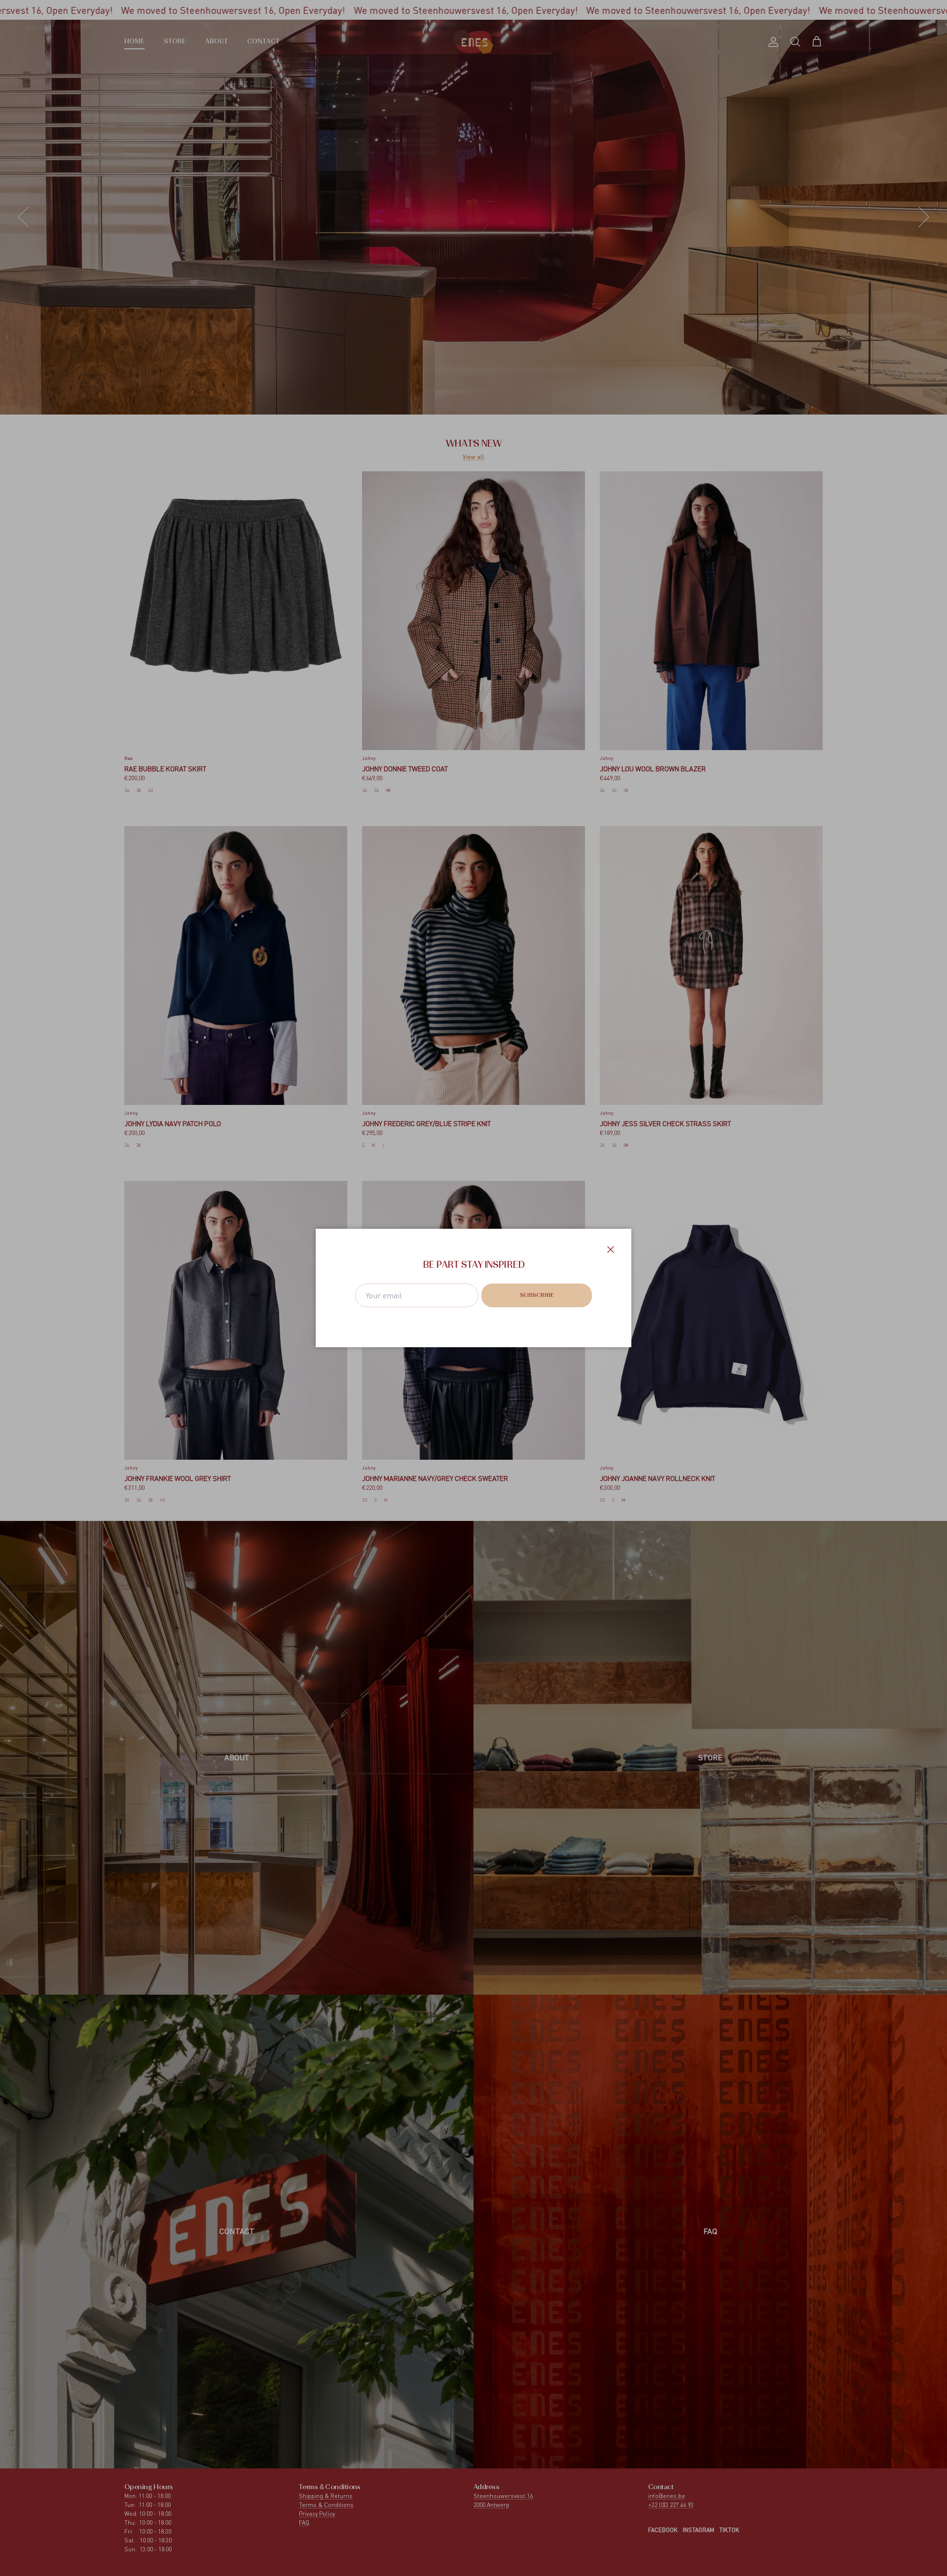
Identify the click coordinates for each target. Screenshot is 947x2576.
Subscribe (537, 1295)
